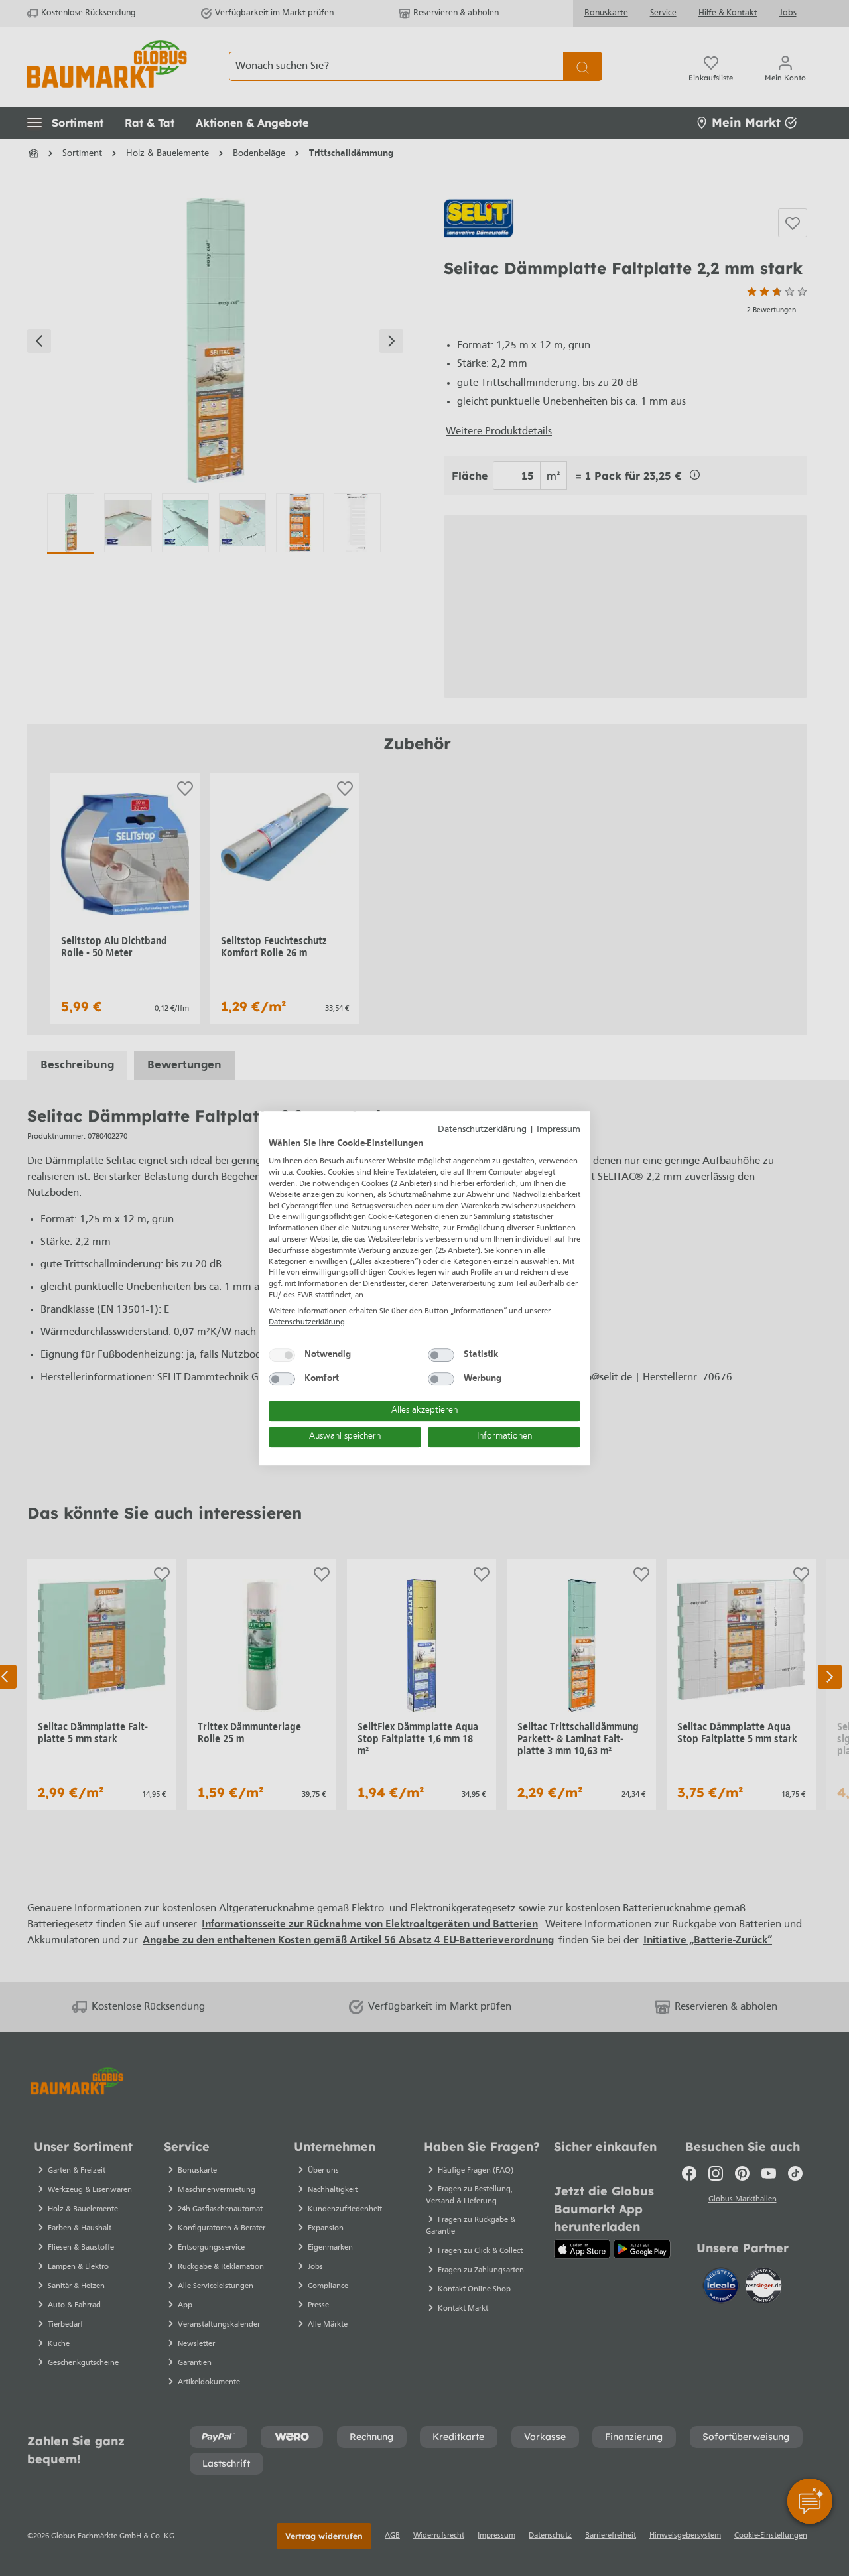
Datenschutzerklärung (482, 1130)
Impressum (558, 1130)
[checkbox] (282, 1355)
